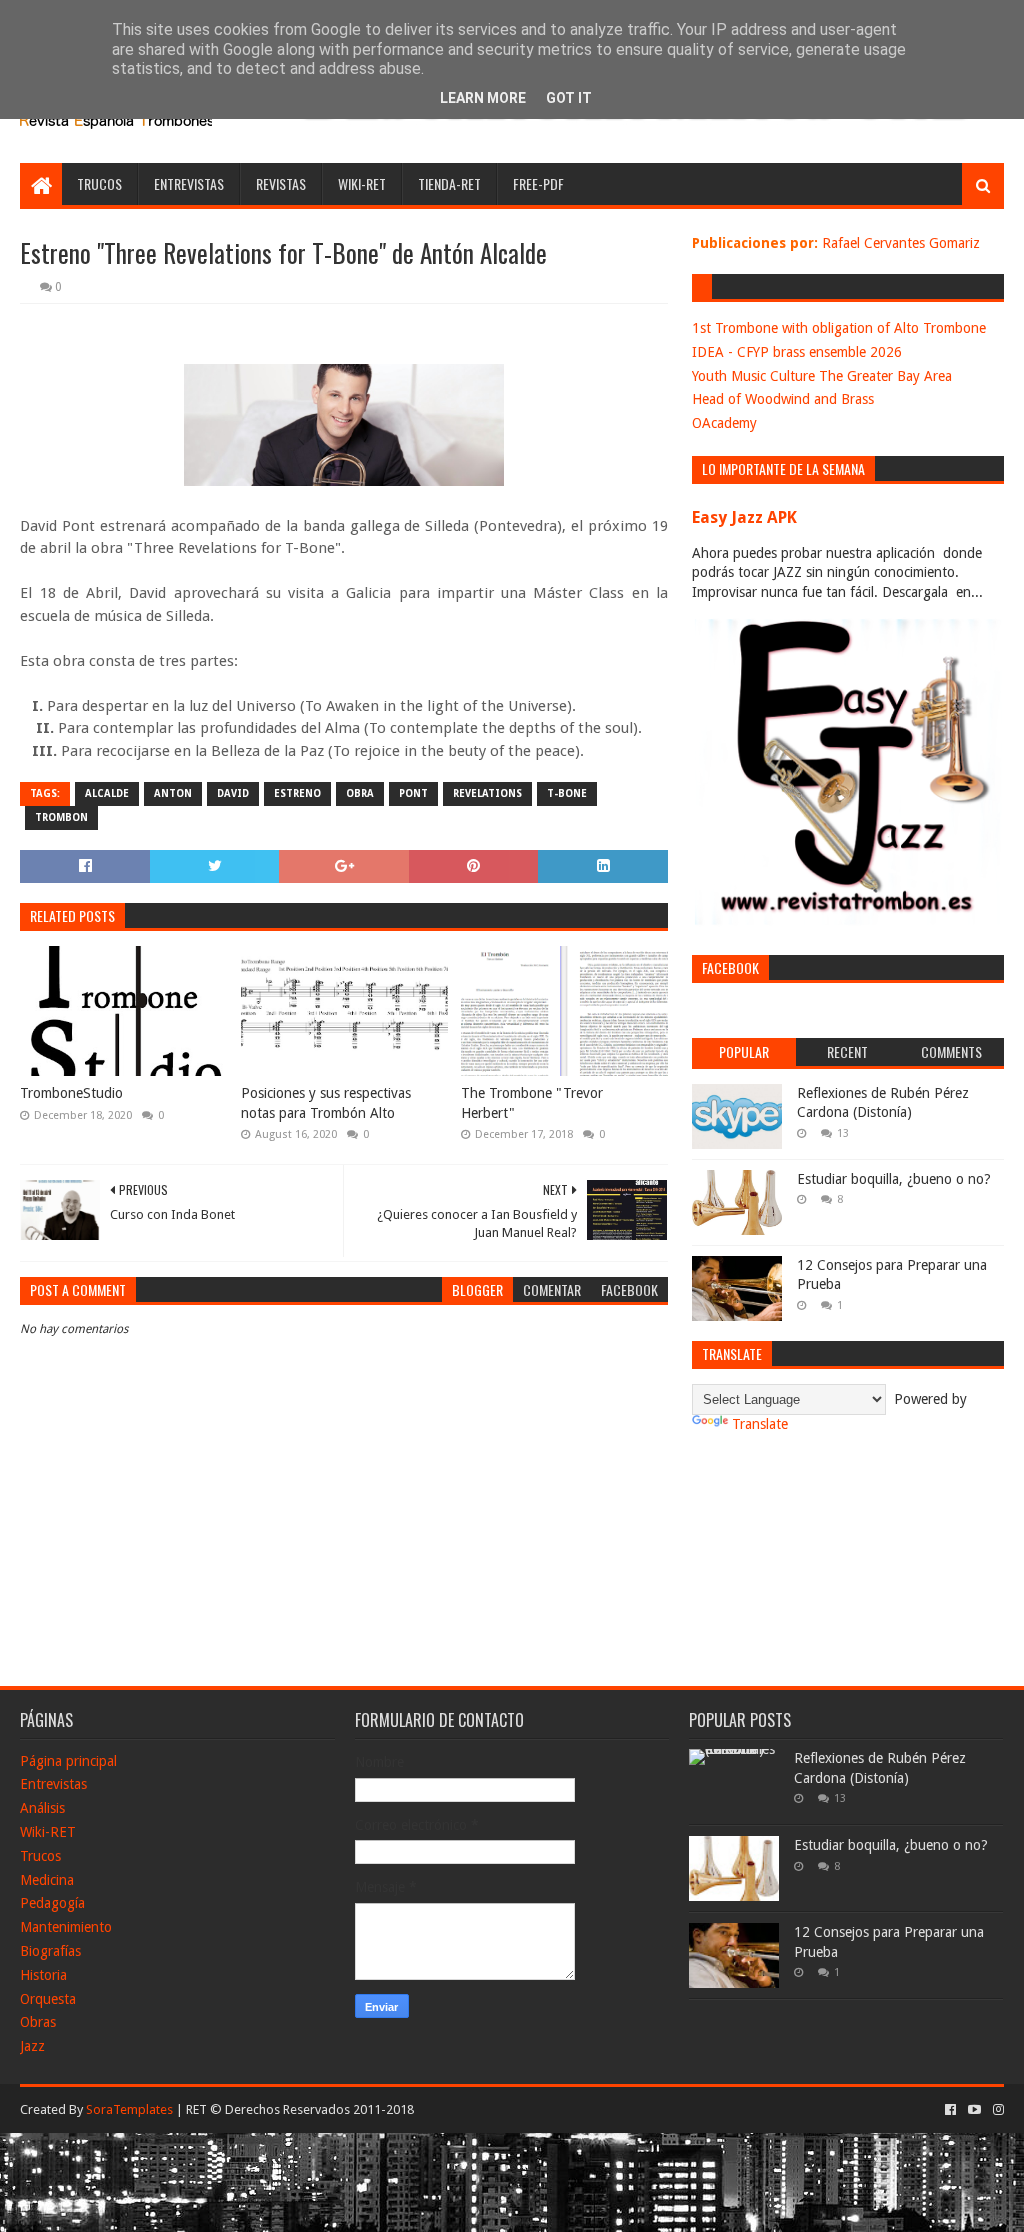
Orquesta (48, 1999)
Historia (43, 1975)
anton (173, 793)
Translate (760, 1424)
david (233, 793)
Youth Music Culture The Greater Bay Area (822, 376)
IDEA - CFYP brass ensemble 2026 (797, 352)
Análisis (42, 1808)
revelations (487, 793)
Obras (38, 2022)
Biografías (50, 1951)
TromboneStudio (71, 1093)
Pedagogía (52, 1903)
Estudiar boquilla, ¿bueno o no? (894, 1179)
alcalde (107, 793)
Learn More (483, 98)
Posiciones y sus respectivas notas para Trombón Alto (326, 1103)
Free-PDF (538, 183)
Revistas (281, 183)
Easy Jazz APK (744, 517)
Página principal (68, 1761)
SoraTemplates (129, 2109)
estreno (297, 793)
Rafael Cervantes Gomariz (901, 243)
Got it (569, 98)
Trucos (99, 183)
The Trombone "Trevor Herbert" (532, 1103)
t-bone (567, 793)
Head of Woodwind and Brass (783, 399)
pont (413, 793)
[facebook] (950, 2110)
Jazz (32, 2046)
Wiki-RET (362, 183)
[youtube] (974, 2110)
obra (360, 793)
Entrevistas (189, 183)
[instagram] (996, 2110)
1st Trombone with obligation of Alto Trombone (839, 328)
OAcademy (724, 423)
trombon (61, 817)
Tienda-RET (449, 183)
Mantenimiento (66, 1927)
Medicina (47, 1880)
